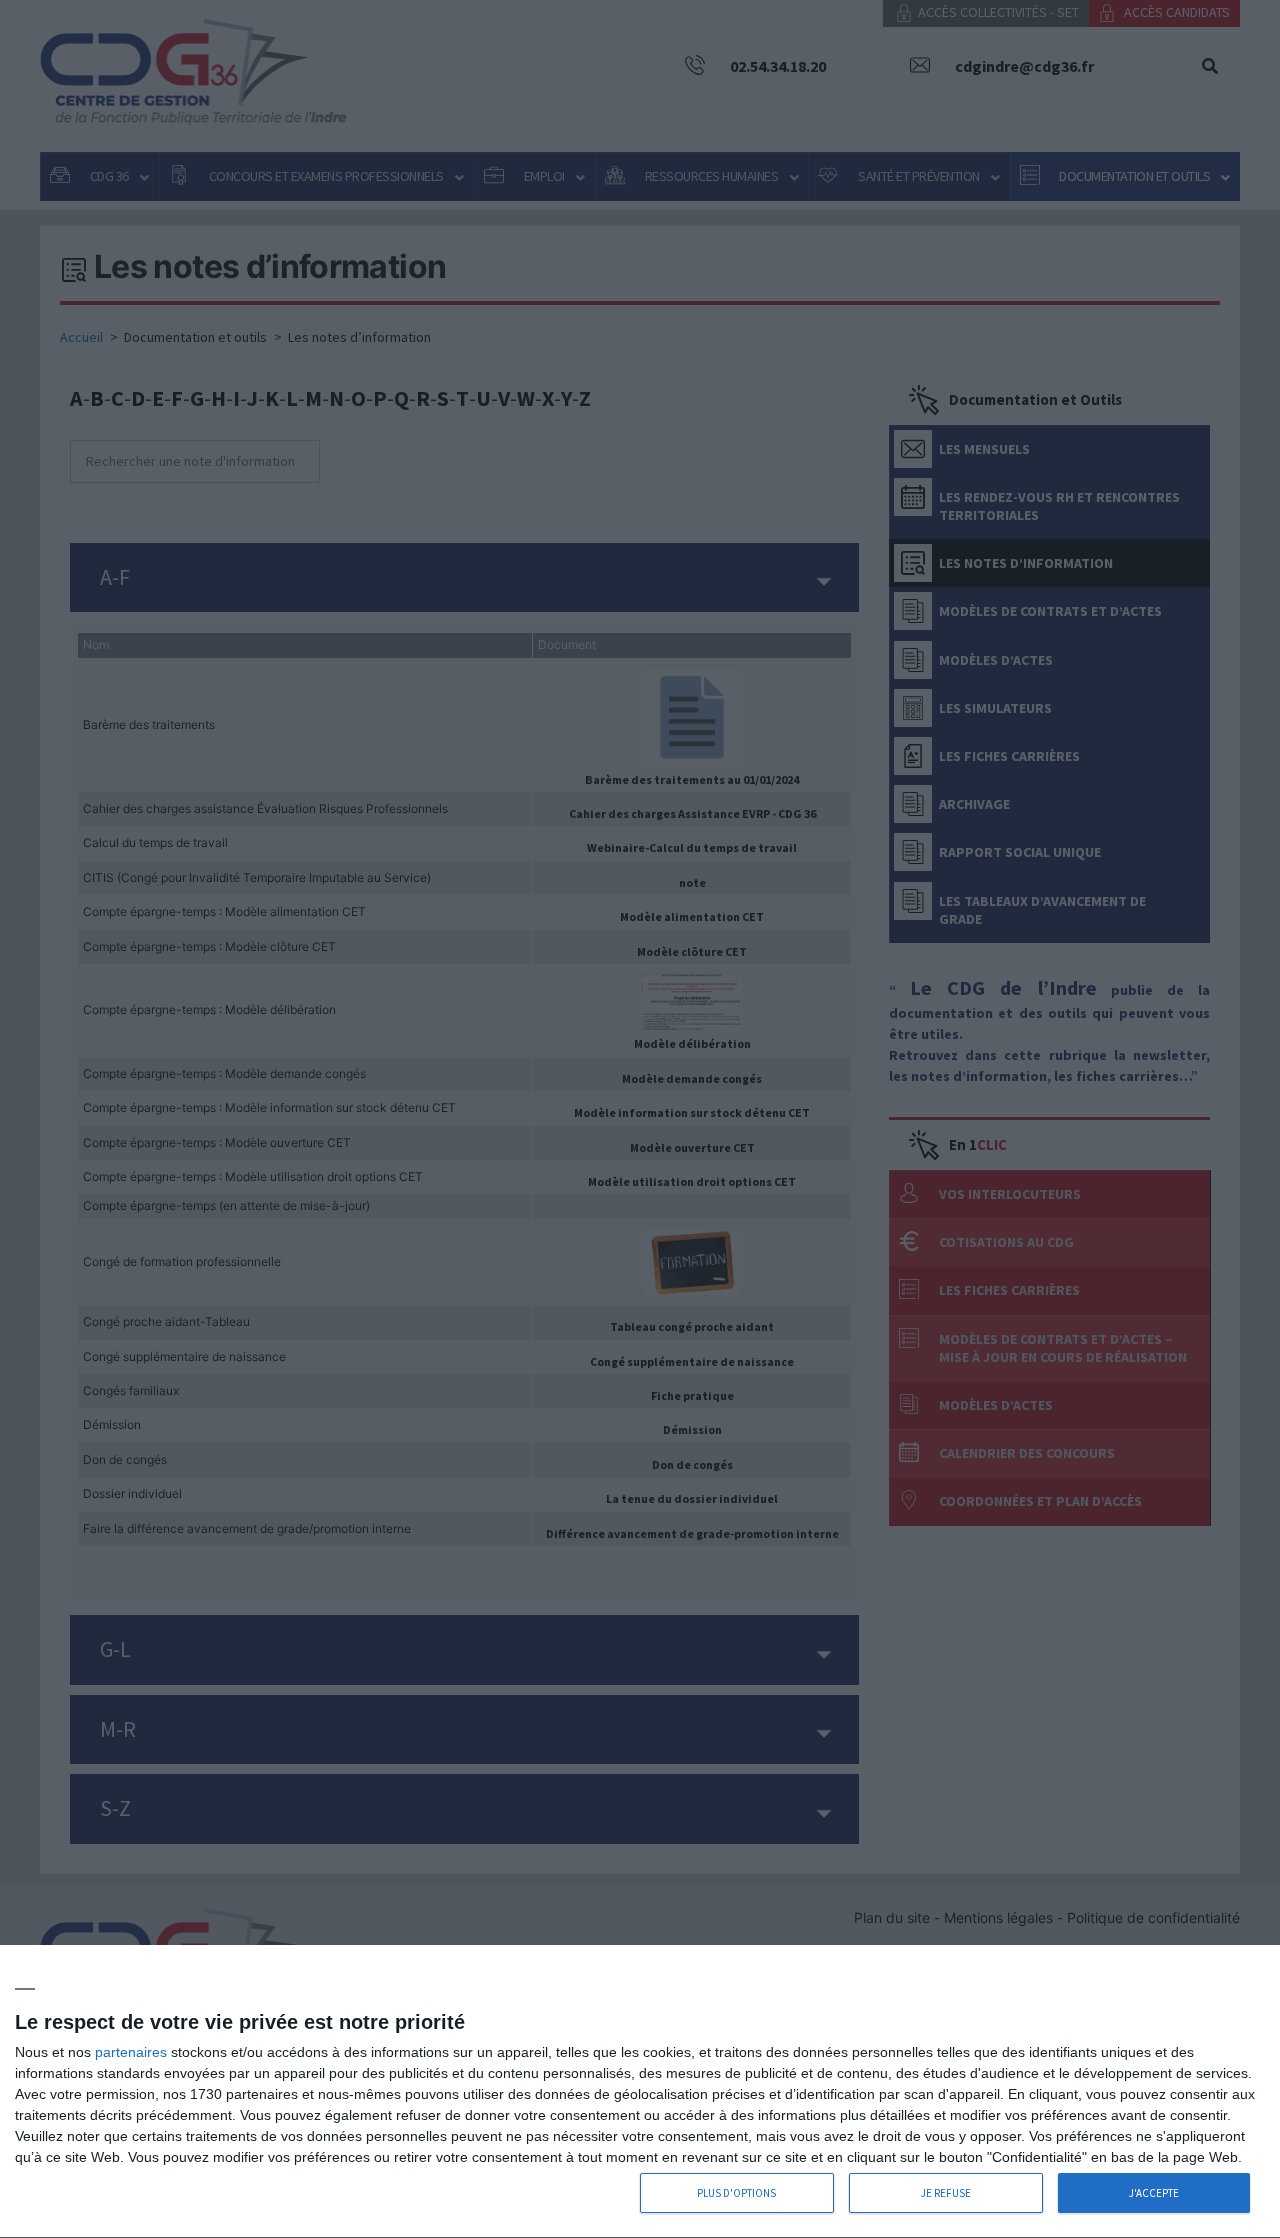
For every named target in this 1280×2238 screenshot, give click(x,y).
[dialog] (640, 2092)
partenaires (131, 2052)
